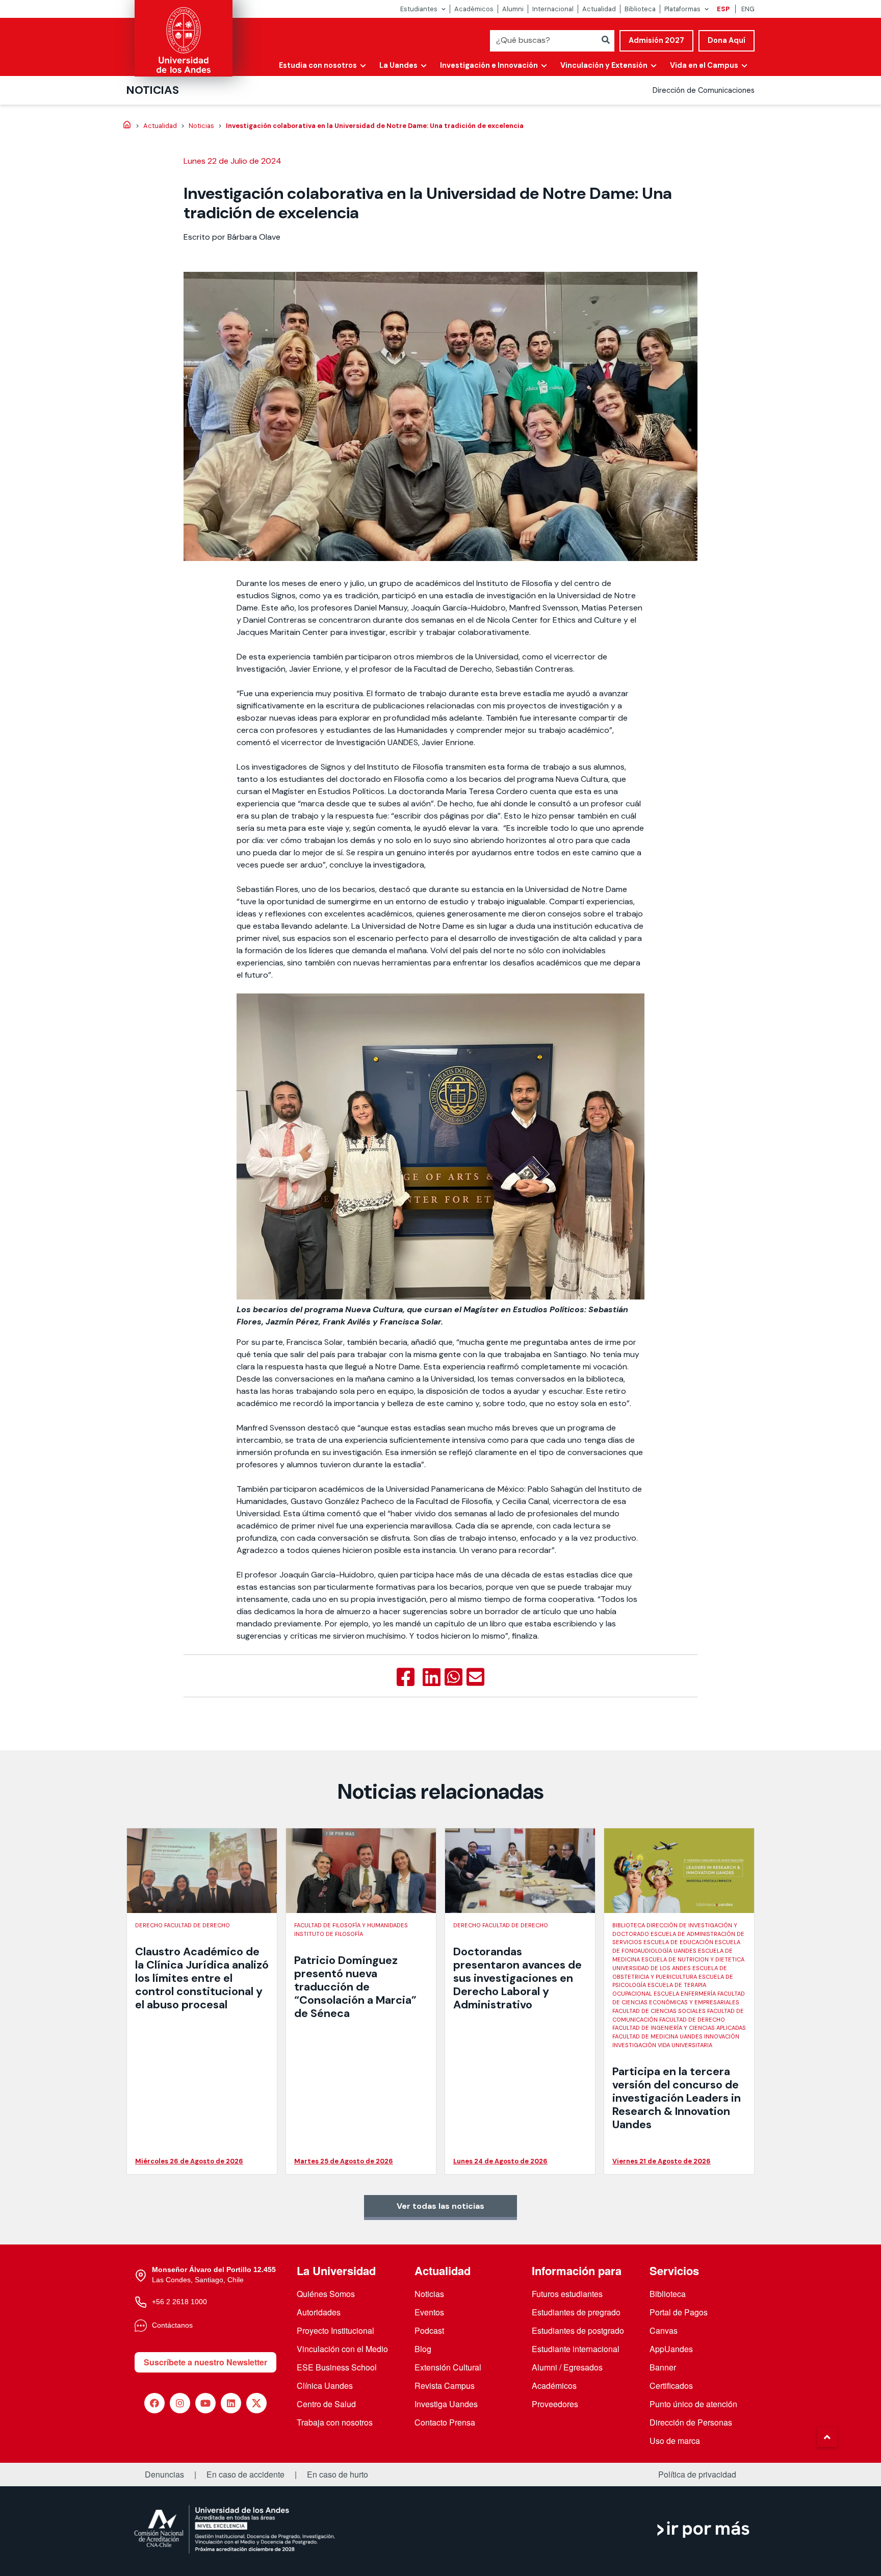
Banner (663, 2367)
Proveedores (555, 2404)
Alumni (513, 9)
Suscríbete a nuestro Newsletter (205, 2362)
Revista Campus (445, 2386)
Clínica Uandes (325, 2386)
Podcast (429, 2330)
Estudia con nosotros (318, 65)
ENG (748, 9)
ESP (723, 9)
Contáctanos (172, 2325)
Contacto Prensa (445, 2422)
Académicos (474, 9)
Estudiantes (419, 9)
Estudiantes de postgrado (578, 2330)
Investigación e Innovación (489, 65)
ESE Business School (337, 2367)
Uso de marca (675, 2441)
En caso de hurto (338, 2475)
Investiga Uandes (446, 2404)
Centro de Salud (326, 2404)
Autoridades (319, 2312)
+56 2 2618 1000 (179, 2302)
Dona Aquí (727, 40)
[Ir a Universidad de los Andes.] (127, 125)
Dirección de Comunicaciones (704, 90)
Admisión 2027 (656, 40)
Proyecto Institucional (335, 2330)
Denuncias (164, 2475)
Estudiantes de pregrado (576, 2312)
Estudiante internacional (576, 2349)
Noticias (153, 90)
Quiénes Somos (326, 2294)
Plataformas (682, 9)
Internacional (553, 9)
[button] (827, 2437)
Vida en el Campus (704, 65)
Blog (423, 2349)
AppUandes (671, 2349)
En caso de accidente (245, 2475)
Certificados (671, 2386)
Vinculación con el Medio (342, 2349)
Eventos (429, 2312)
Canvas (664, 2330)
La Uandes (398, 65)
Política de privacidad (697, 2475)
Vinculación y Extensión (604, 65)
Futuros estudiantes (567, 2294)
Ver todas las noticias (440, 2206)
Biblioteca (640, 9)
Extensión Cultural (448, 2367)
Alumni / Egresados (567, 2367)
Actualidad (599, 9)
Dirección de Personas (691, 2422)
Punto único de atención (693, 2404)
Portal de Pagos (679, 2312)
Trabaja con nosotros (335, 2422)
